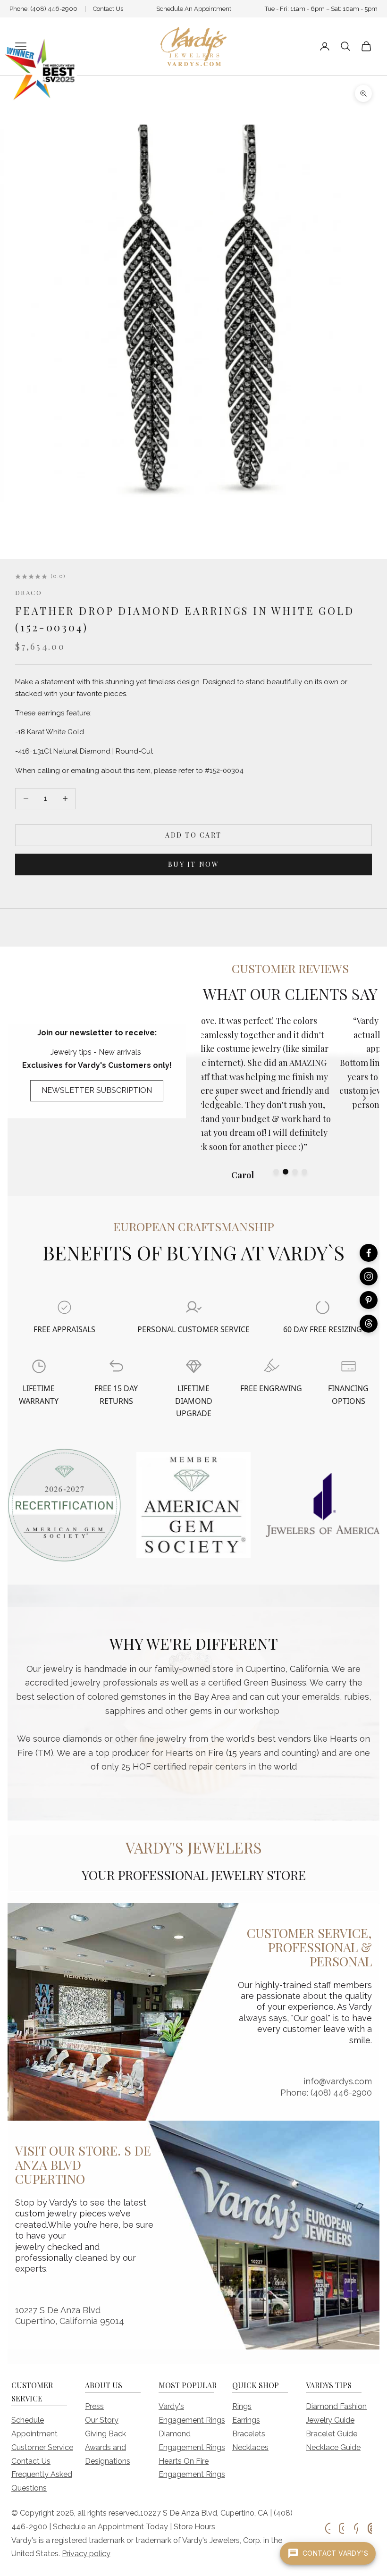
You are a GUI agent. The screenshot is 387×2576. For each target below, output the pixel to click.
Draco (29, 592)
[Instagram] (369, 1276)
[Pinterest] (369, 1300)
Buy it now (193, 864)
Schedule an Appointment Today (110, 2527)
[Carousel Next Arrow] (364, 1098)
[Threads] (369, 1324)
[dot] (276, 1172)
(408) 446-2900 (54, 9)
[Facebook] (369, 1253)
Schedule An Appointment (194, 9)
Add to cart (193, 835)
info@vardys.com (338, 2081)
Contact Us (108, 9)
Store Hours (194, 2527)
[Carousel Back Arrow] (216, 1098)
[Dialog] (64, 1307)
